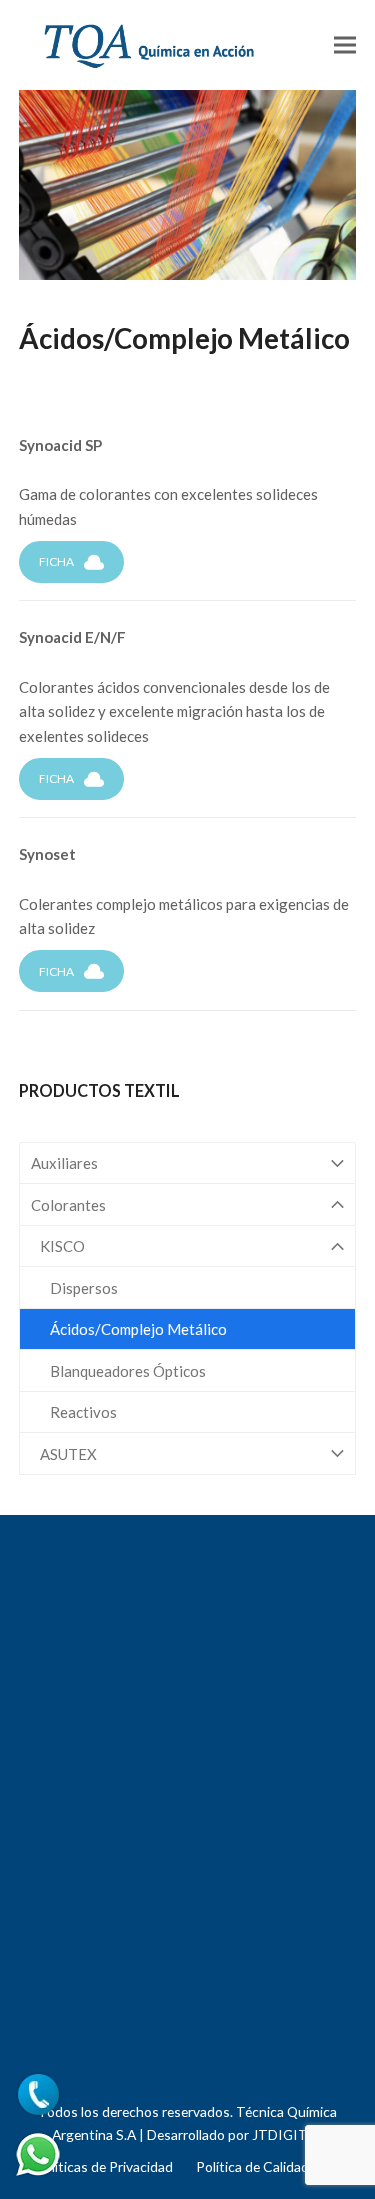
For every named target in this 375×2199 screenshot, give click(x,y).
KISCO (62, 1246)
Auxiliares (64, 1163)
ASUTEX (68, 1454)
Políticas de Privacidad (104, 2166)
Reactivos (83, 1412)
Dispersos (84, 1288)
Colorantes (68, 1205)
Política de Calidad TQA (268, 2166)
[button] (345, 44)
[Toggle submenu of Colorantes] (188, 1204)
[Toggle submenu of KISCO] (188, 1246)
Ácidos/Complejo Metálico (138, 1329)
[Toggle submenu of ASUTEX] (188, 1453)
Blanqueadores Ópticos (128, 1371)
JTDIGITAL (287, 2134)
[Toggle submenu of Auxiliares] (188, 1163)
